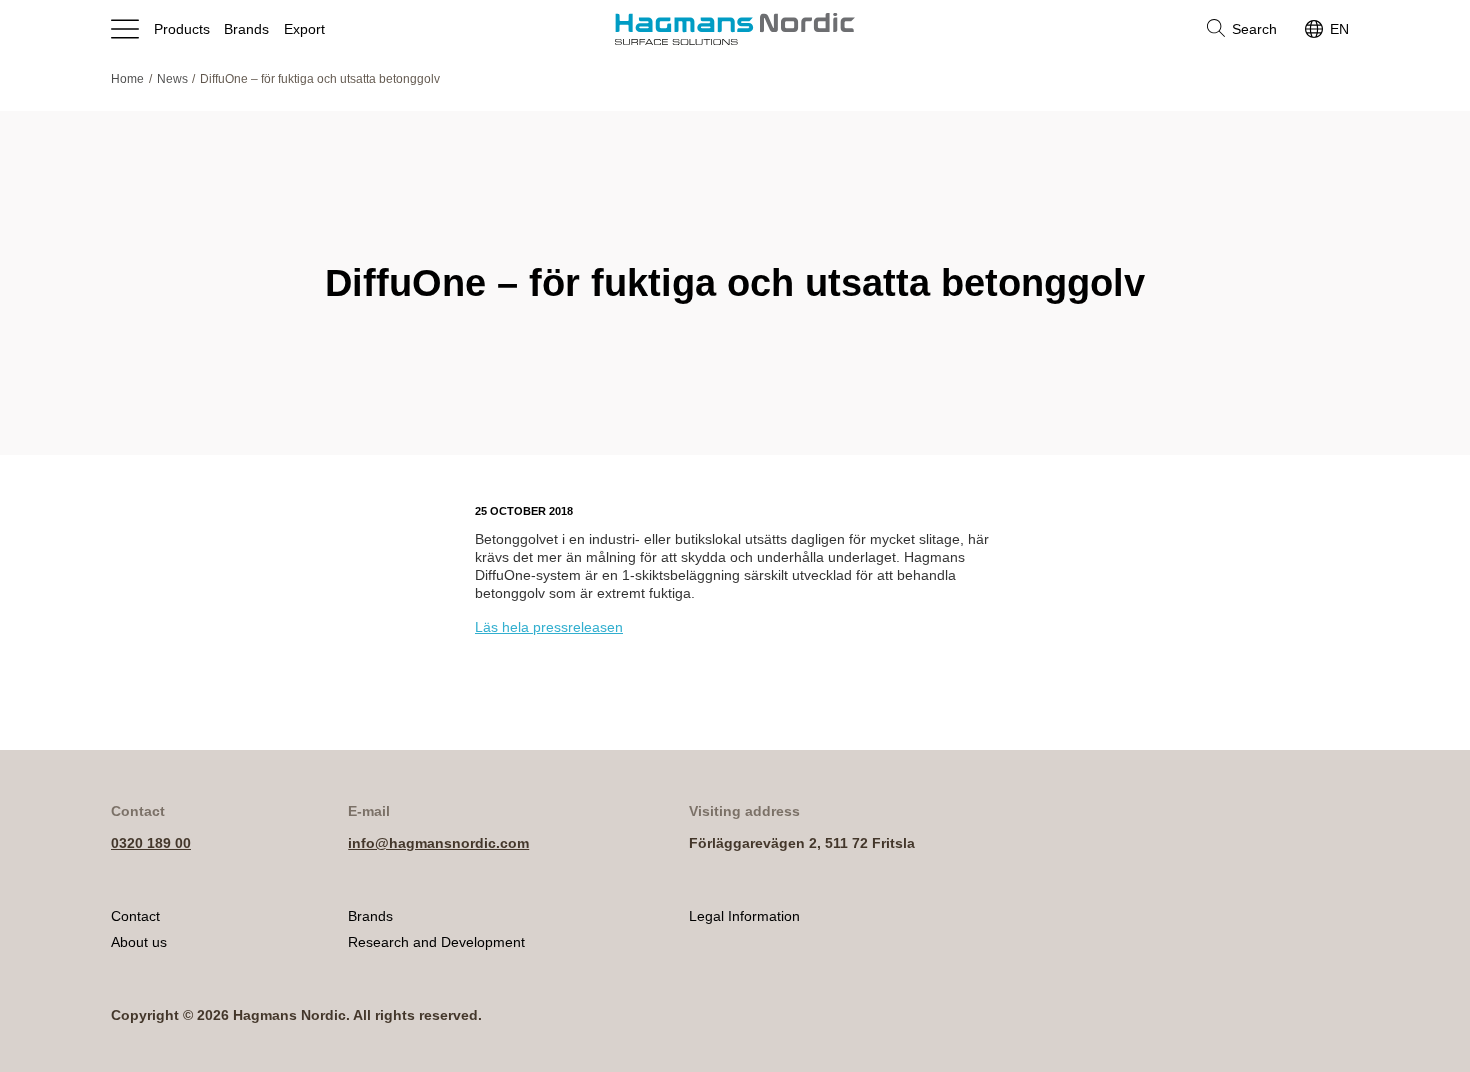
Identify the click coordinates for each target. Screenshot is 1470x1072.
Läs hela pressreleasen (549, 627)
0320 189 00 (151, 843)
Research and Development (436, 942)
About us (139, 942)
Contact (135, 916)
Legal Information (744, 916)
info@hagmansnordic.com (438, 843)
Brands (246, 29)
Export (304, 29)
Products (182, 29)
